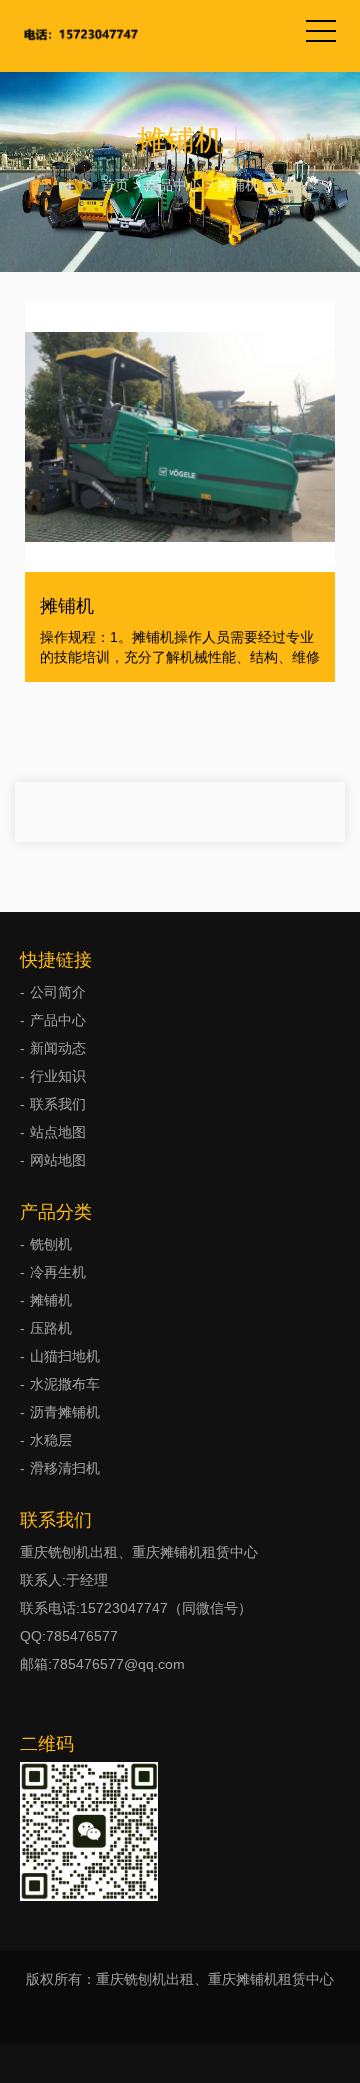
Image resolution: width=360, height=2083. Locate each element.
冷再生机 (58, 1272)
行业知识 (58, 1076)
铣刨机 (51, 1244)
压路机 (51, 1328)
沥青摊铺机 (65, 1412)
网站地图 (58, 1160)
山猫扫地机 (65, 1356)
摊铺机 (238, 185)
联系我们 (58, 1104)
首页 (115, 185)
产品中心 (173, 185)
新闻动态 (58, 1048)
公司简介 (58, 992)
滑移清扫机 (65, 1468)
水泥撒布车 (65, 1384)
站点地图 (58, 1132)
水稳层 (51, 1440)
